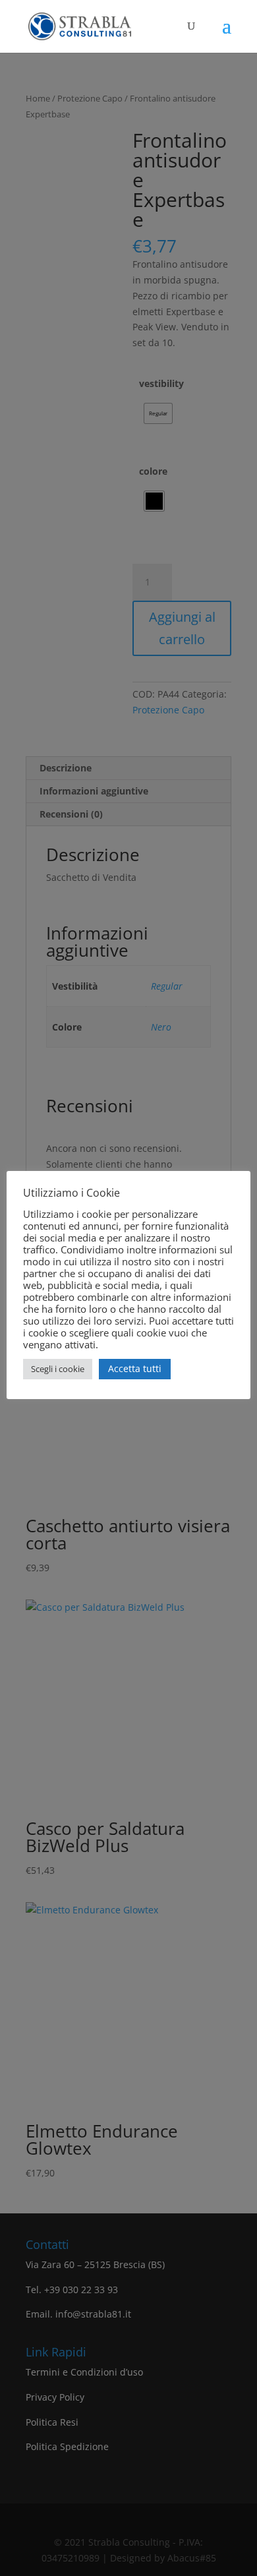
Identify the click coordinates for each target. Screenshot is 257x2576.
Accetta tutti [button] (135, 1368)
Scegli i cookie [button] (58, 1369)
